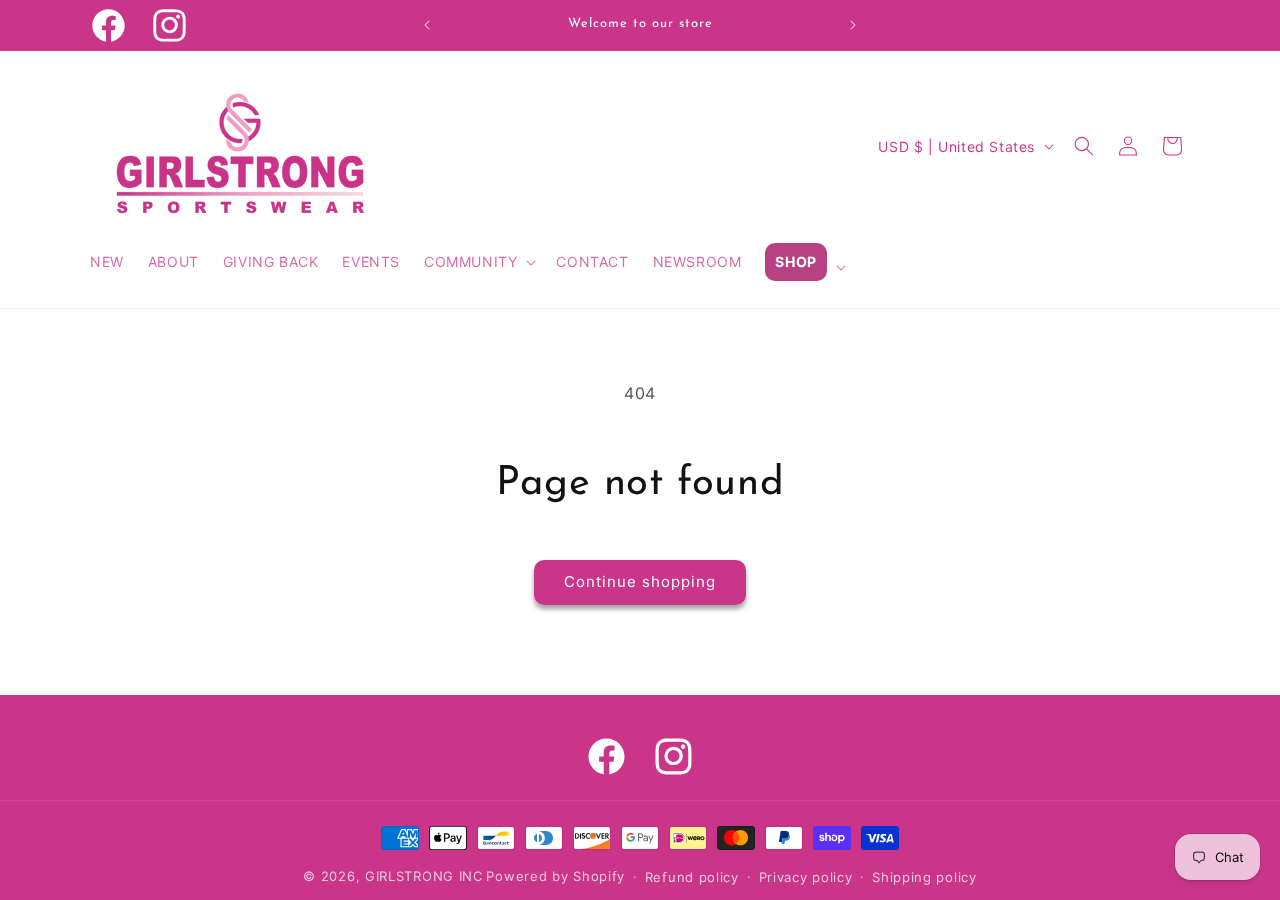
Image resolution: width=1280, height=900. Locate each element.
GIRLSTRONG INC (424, 876)
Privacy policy (806, 877)
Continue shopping (640, 581)
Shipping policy (924, 877)
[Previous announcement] (427, 25)
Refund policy (692, 877)
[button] (478, 262)
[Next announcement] (853, 25)
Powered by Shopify (555, 876)
